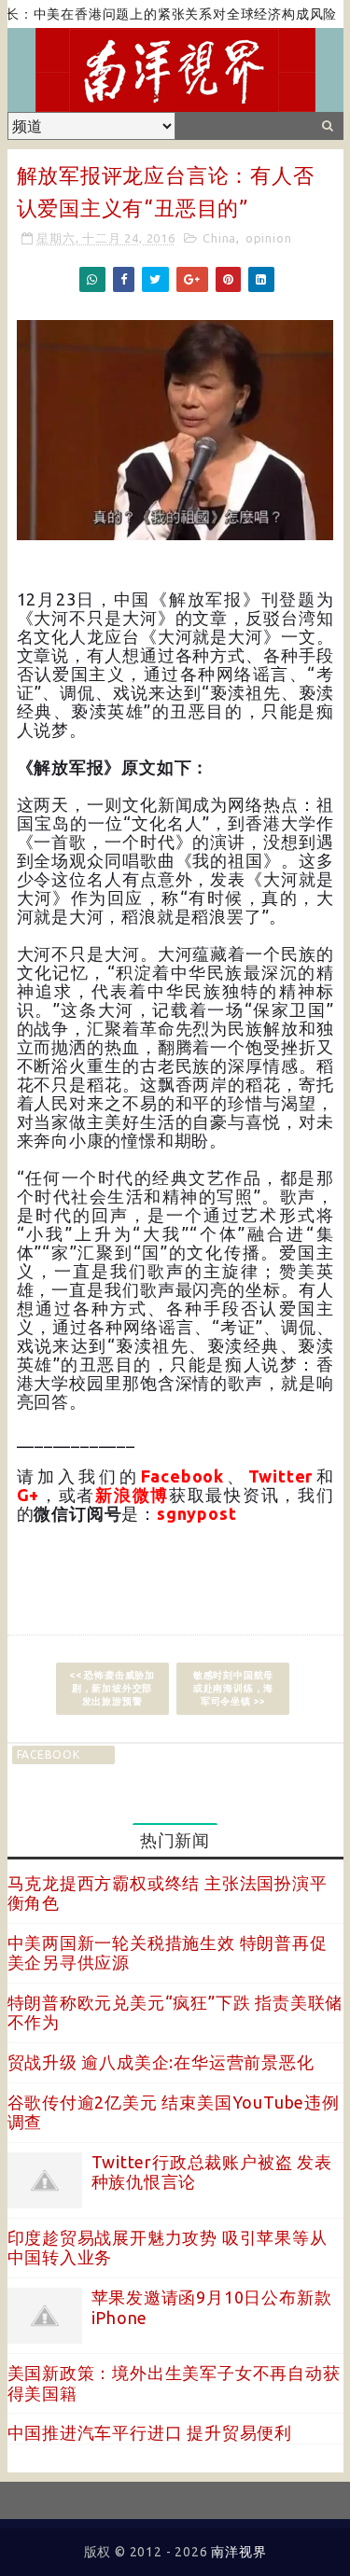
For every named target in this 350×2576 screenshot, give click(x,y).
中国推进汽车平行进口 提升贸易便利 (150, 2432)
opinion (269, 238)
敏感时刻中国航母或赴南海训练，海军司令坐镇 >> (233, 1688)
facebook (49, 1754)
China (219, 238)
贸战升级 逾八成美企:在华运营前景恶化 (161, 2062)
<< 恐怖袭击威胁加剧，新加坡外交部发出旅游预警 (112, 1688)
